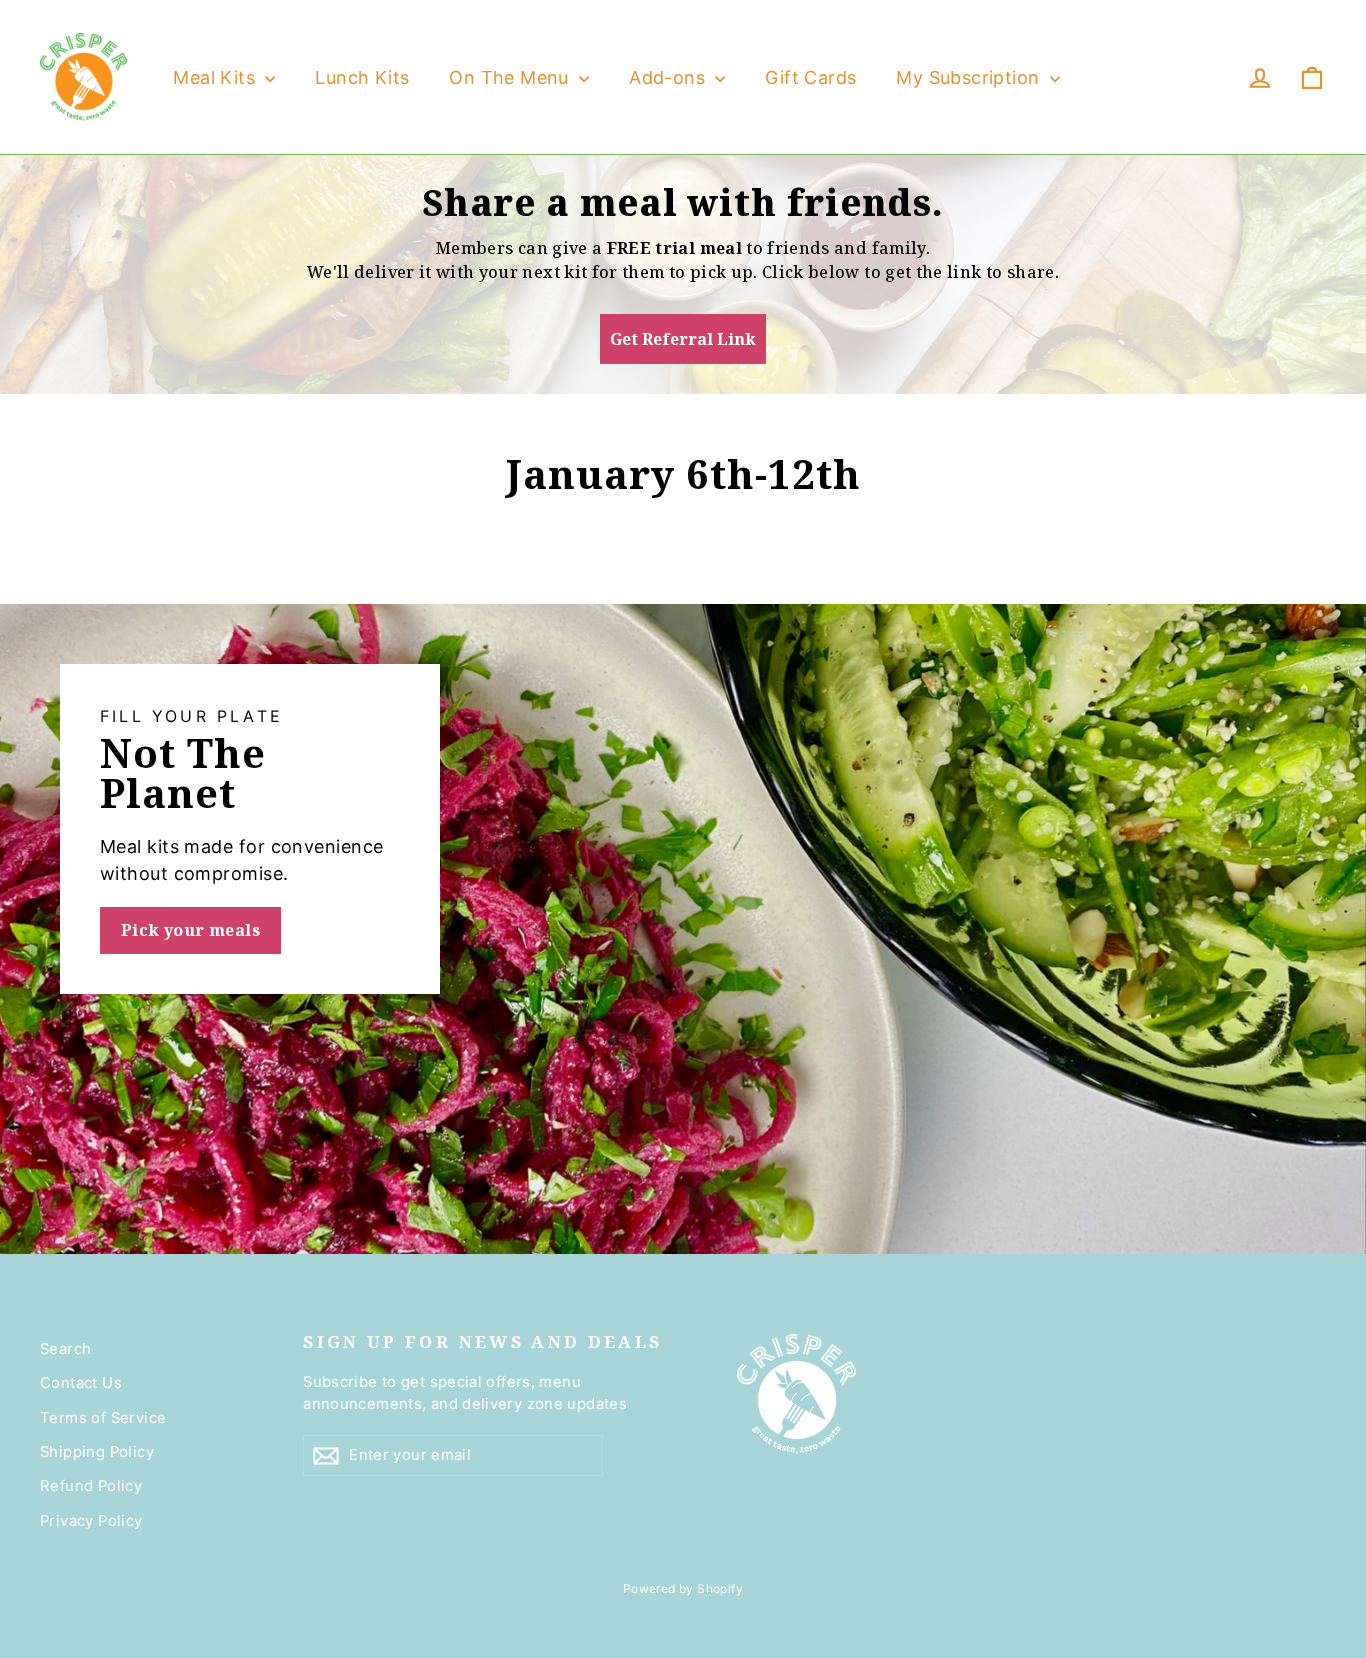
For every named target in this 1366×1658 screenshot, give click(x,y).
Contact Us (81, 1383)
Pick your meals (190, 930)
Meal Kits (216, 77)
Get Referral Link (683, 339)
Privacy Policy (91, 1521)
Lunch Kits (362, 77)
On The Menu (511, 77)
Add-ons (669, 77)
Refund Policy (91, 1486)
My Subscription (970, 77)
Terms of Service (103, 1418)
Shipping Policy (97, 1452)
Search (65, 1349)
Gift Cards (810, 77)
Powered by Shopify (683, 1588)
